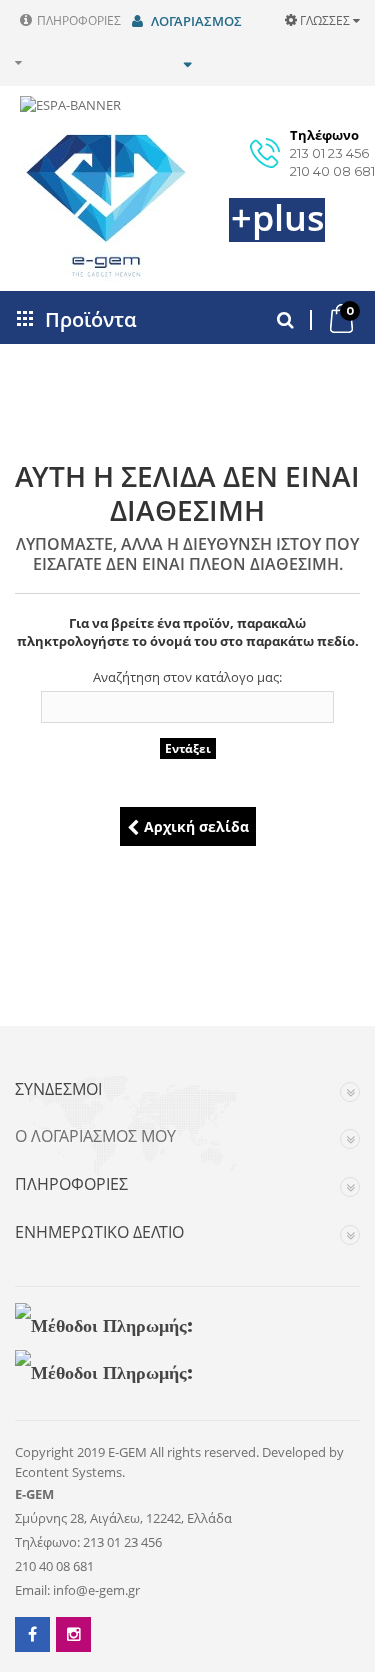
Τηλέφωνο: (47, 1542)
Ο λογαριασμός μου (95, 1137)
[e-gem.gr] (80, 206)
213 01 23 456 (329, 153)
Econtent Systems (68, 1472)
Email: (32, 1590)
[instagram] (73, 1634)
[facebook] (32, 1634)
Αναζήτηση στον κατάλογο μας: (187, 677)
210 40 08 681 (332, 171)
